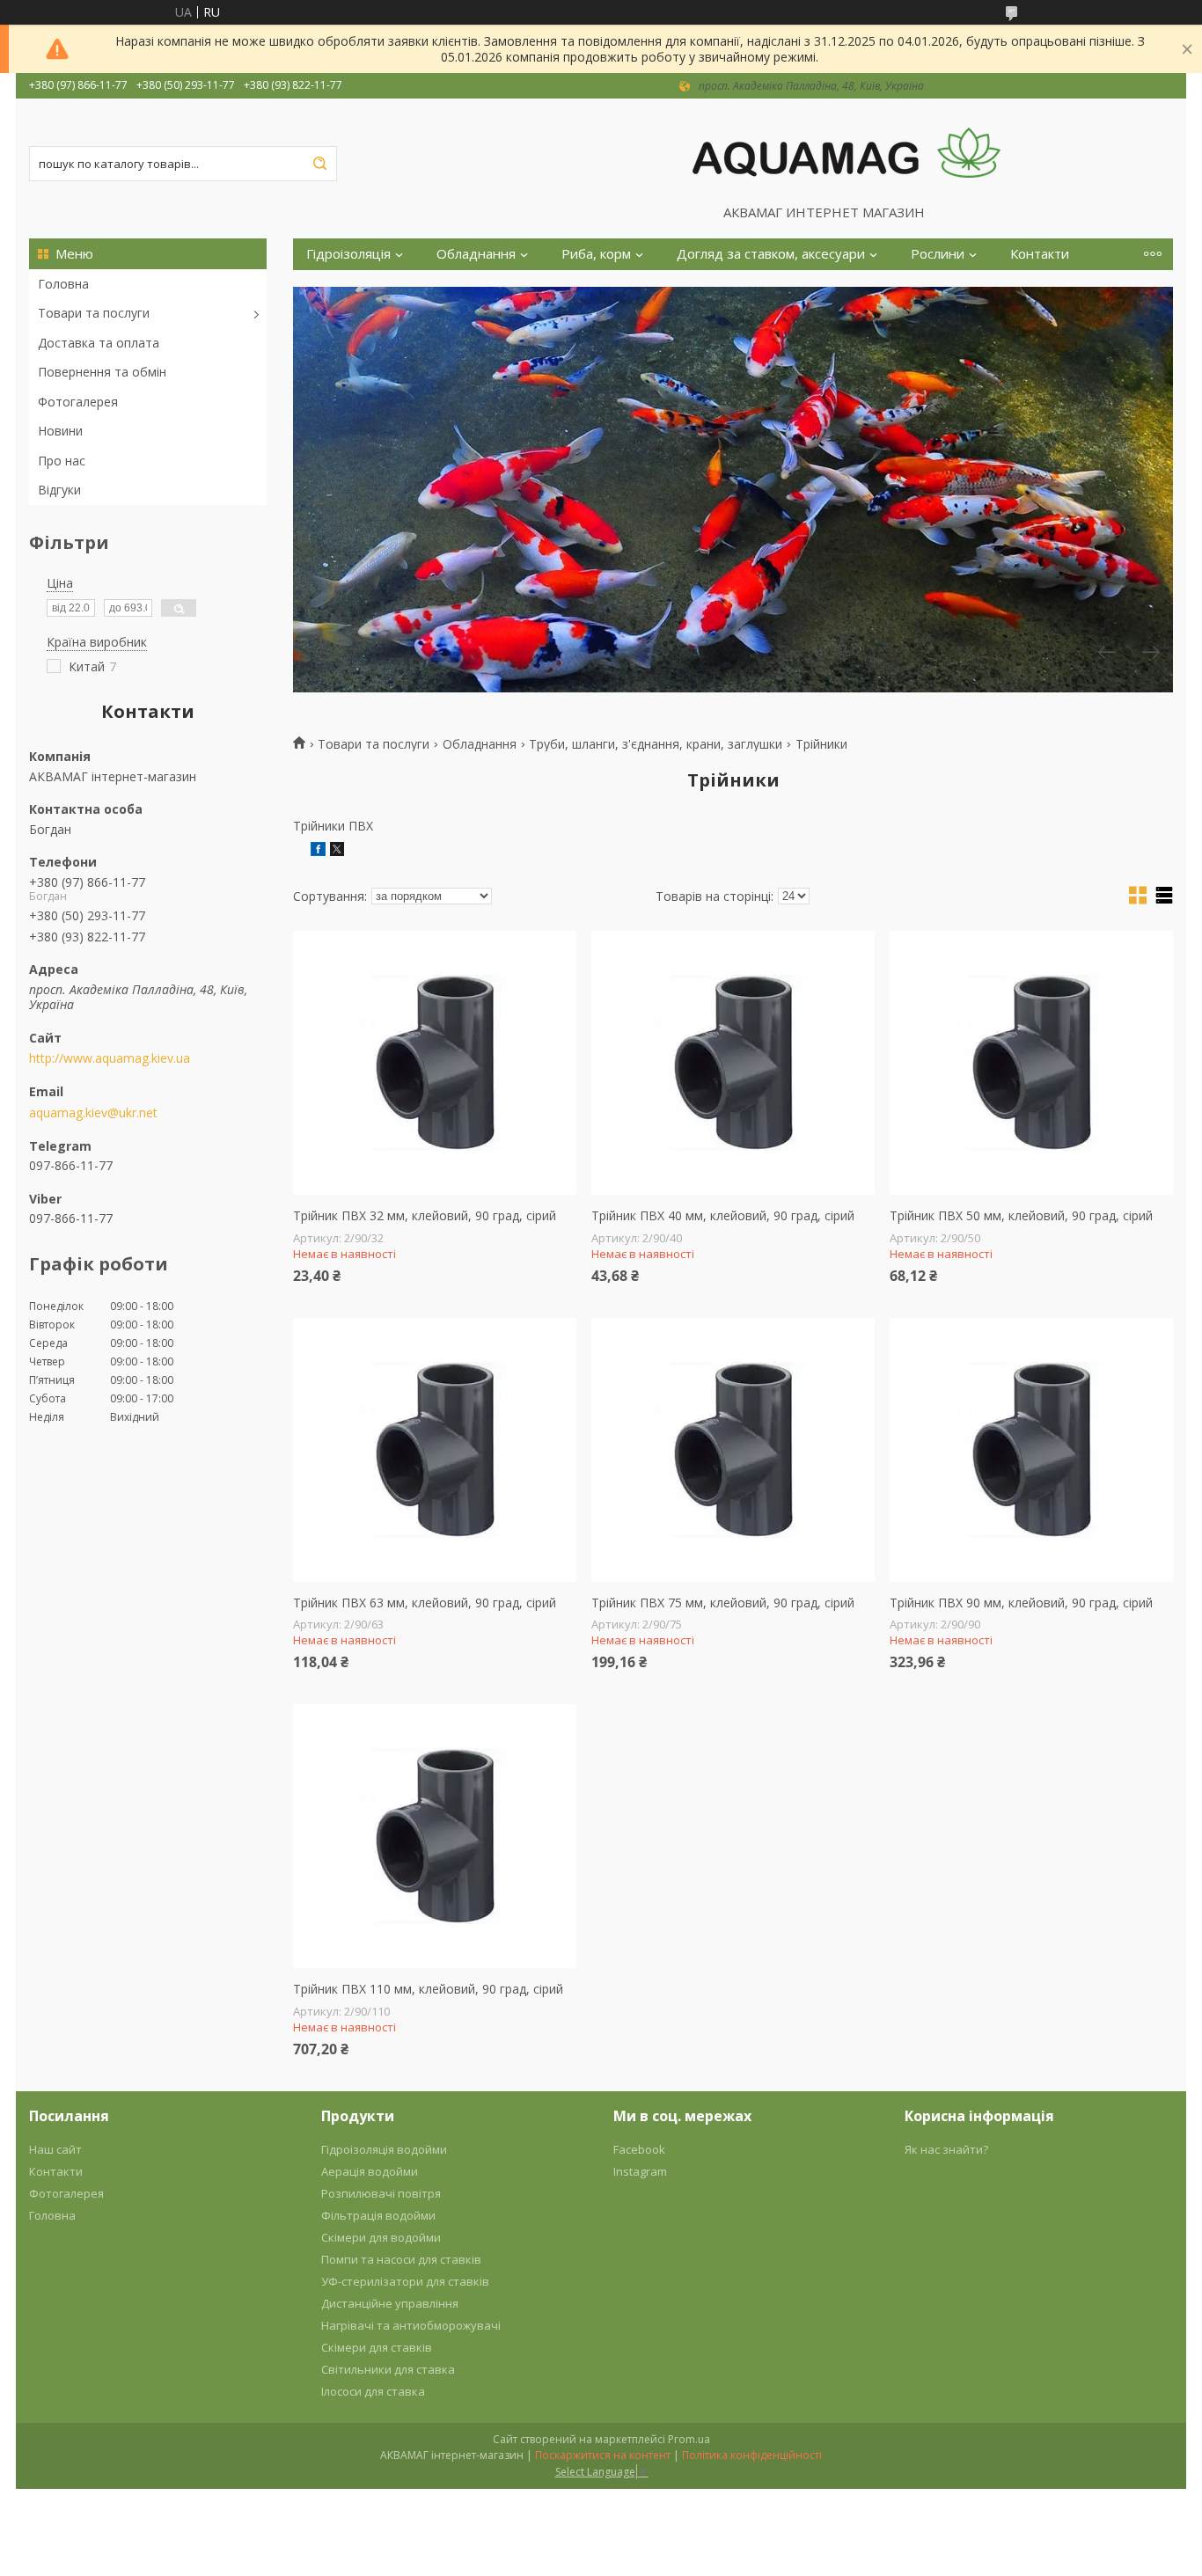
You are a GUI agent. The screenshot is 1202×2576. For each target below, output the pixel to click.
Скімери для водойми (381, 2237)
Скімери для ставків (377, 2347)
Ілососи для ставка (373, 2391)
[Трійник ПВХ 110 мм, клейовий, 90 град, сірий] (435, 1836)
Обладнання (476, 254)
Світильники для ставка (388, 2369)
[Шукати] (319, 164)
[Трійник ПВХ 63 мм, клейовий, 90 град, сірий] (435, 1450)
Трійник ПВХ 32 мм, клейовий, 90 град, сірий (425, 1216)
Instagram (640, 2171)
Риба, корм (596, 254)
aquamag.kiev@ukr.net (93, 1113)
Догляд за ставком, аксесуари (771, 254)
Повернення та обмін (102, 372)
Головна (63, 284)
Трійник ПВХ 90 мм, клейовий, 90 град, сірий (1021, 1603)
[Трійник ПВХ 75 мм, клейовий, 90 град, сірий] (733, 1450)
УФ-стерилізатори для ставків (405, 2281)
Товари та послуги (94, 313)
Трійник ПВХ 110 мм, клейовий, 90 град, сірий (428, 1989)
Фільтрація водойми (378, 2215)
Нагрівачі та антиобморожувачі (411, 2325)
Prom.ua (689, 2439)
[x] (337, 851)
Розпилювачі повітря (381, 2193)
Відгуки (59, 490)
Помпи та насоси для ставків (401, 2259)
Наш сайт (55, 2149)
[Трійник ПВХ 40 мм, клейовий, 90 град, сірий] (733, 1063)
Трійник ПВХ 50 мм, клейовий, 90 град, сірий (1021, 1216)
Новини (60, 431)
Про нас (62, 461)
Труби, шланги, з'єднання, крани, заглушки (656, 744)
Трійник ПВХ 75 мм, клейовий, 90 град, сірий (723, 1603)
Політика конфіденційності (752, 2455)
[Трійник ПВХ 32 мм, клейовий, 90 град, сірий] (435, 1063)
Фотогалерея (78, 402)
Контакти (1040, 254)
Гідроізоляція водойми (384, 2149)
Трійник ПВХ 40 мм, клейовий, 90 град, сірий (723, 1216)
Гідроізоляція (348, 254)
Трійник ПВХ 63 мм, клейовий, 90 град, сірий (425, 1603)
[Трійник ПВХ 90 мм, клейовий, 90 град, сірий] (1031, 1450)
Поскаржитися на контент (603, 2455)
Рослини (938, 254)
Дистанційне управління (390, 2303)
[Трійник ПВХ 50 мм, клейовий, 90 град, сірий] (1031, 1063)
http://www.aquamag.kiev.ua (110, 1058)
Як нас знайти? (946, 2149)
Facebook (639, 2149)
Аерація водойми (370, 2171)
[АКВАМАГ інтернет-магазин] (847, 151)
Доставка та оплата (99, 343)
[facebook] (318, 851)
